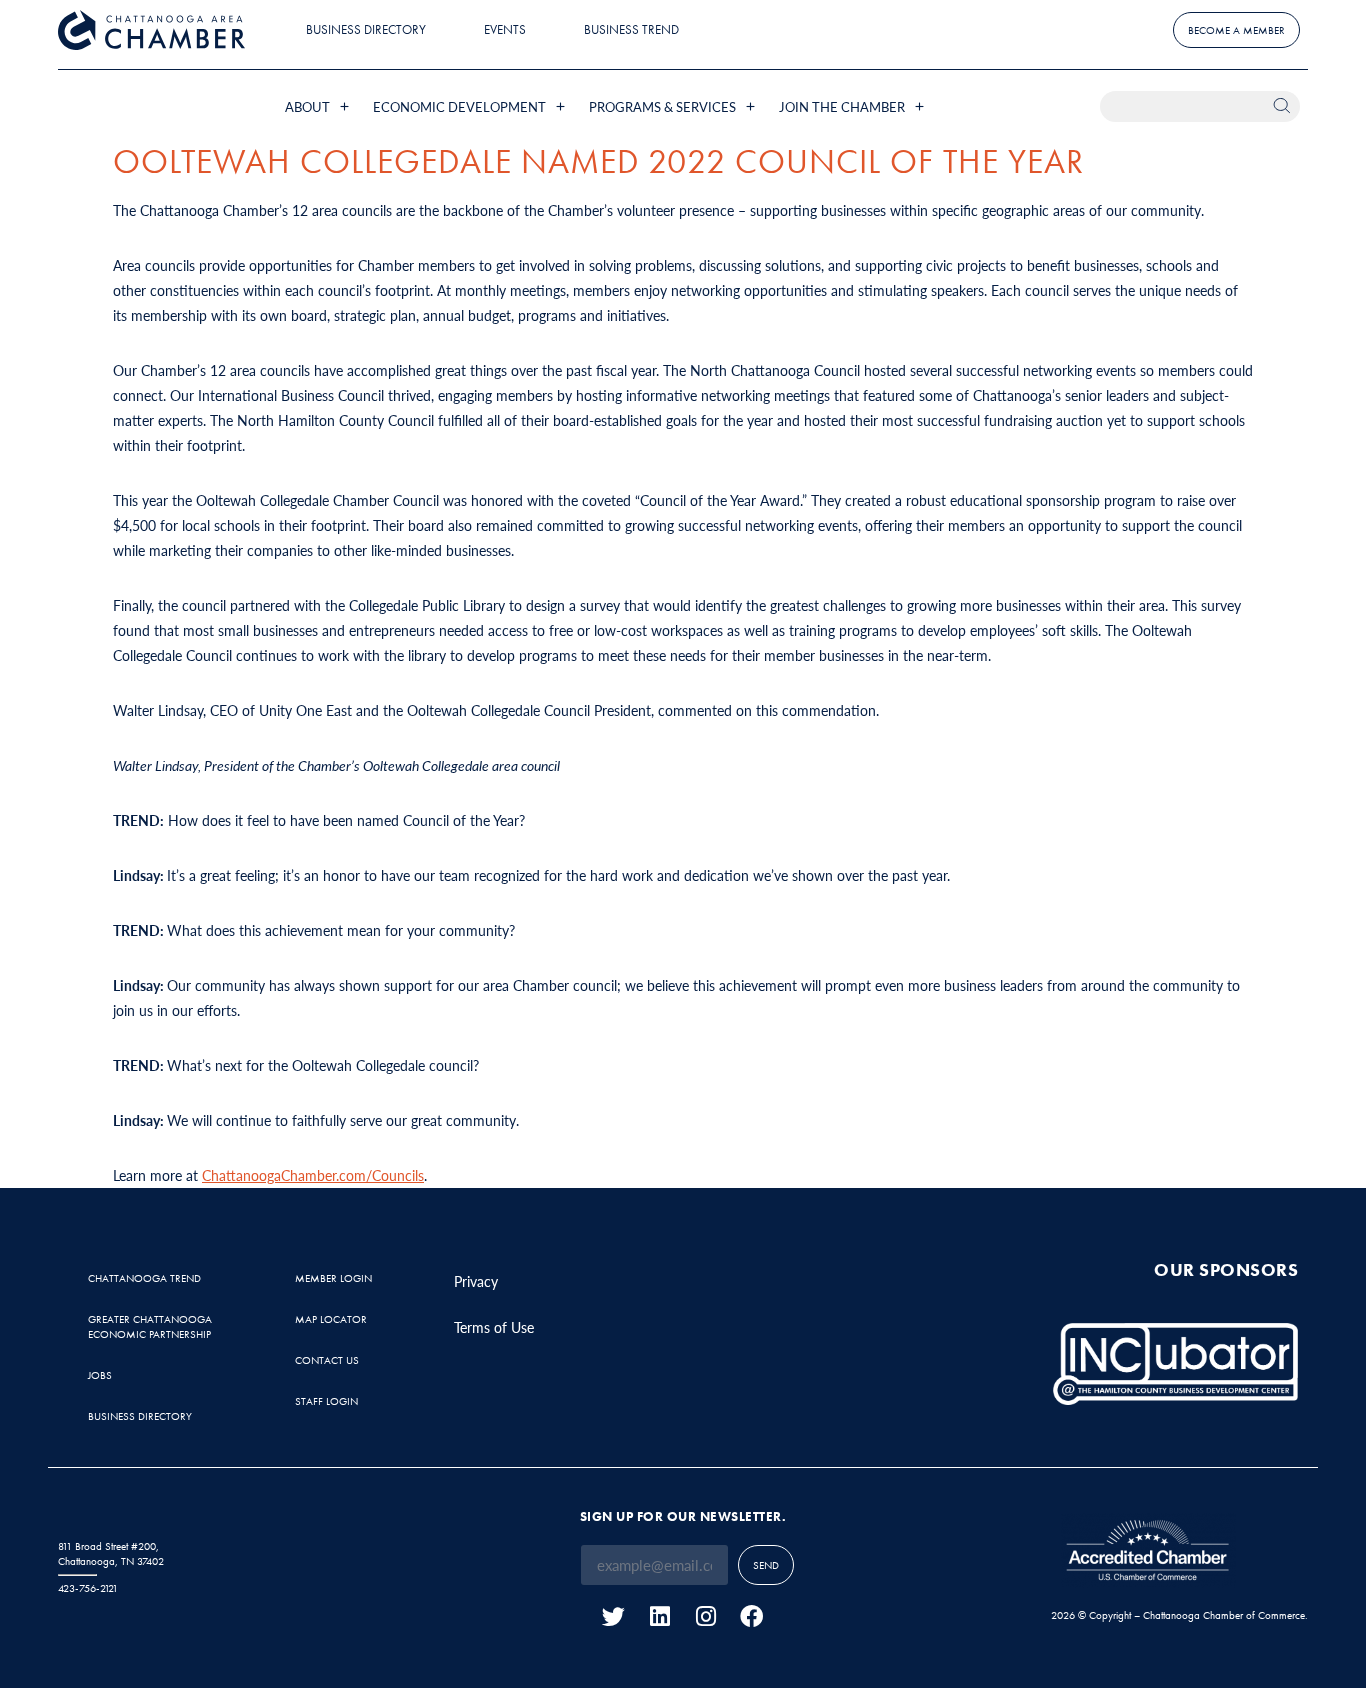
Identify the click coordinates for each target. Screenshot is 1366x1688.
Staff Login (326, 1401)
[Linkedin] (659, 1616)
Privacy (476, 1281)
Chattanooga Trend (144, 1278)
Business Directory (366, 29)
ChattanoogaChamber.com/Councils (313, 1175)
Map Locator (331, 1319)
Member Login (333, 1278)
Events (505, 29)
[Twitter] (613, 1616)
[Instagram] (705, 1616)
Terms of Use (494, 1327)
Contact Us (327, 1360)
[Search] (1284, 106)
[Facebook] (751, 1616)
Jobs (100, 1375)
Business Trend (631, 29)
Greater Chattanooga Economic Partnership (150, 1326)
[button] (319, 106)
